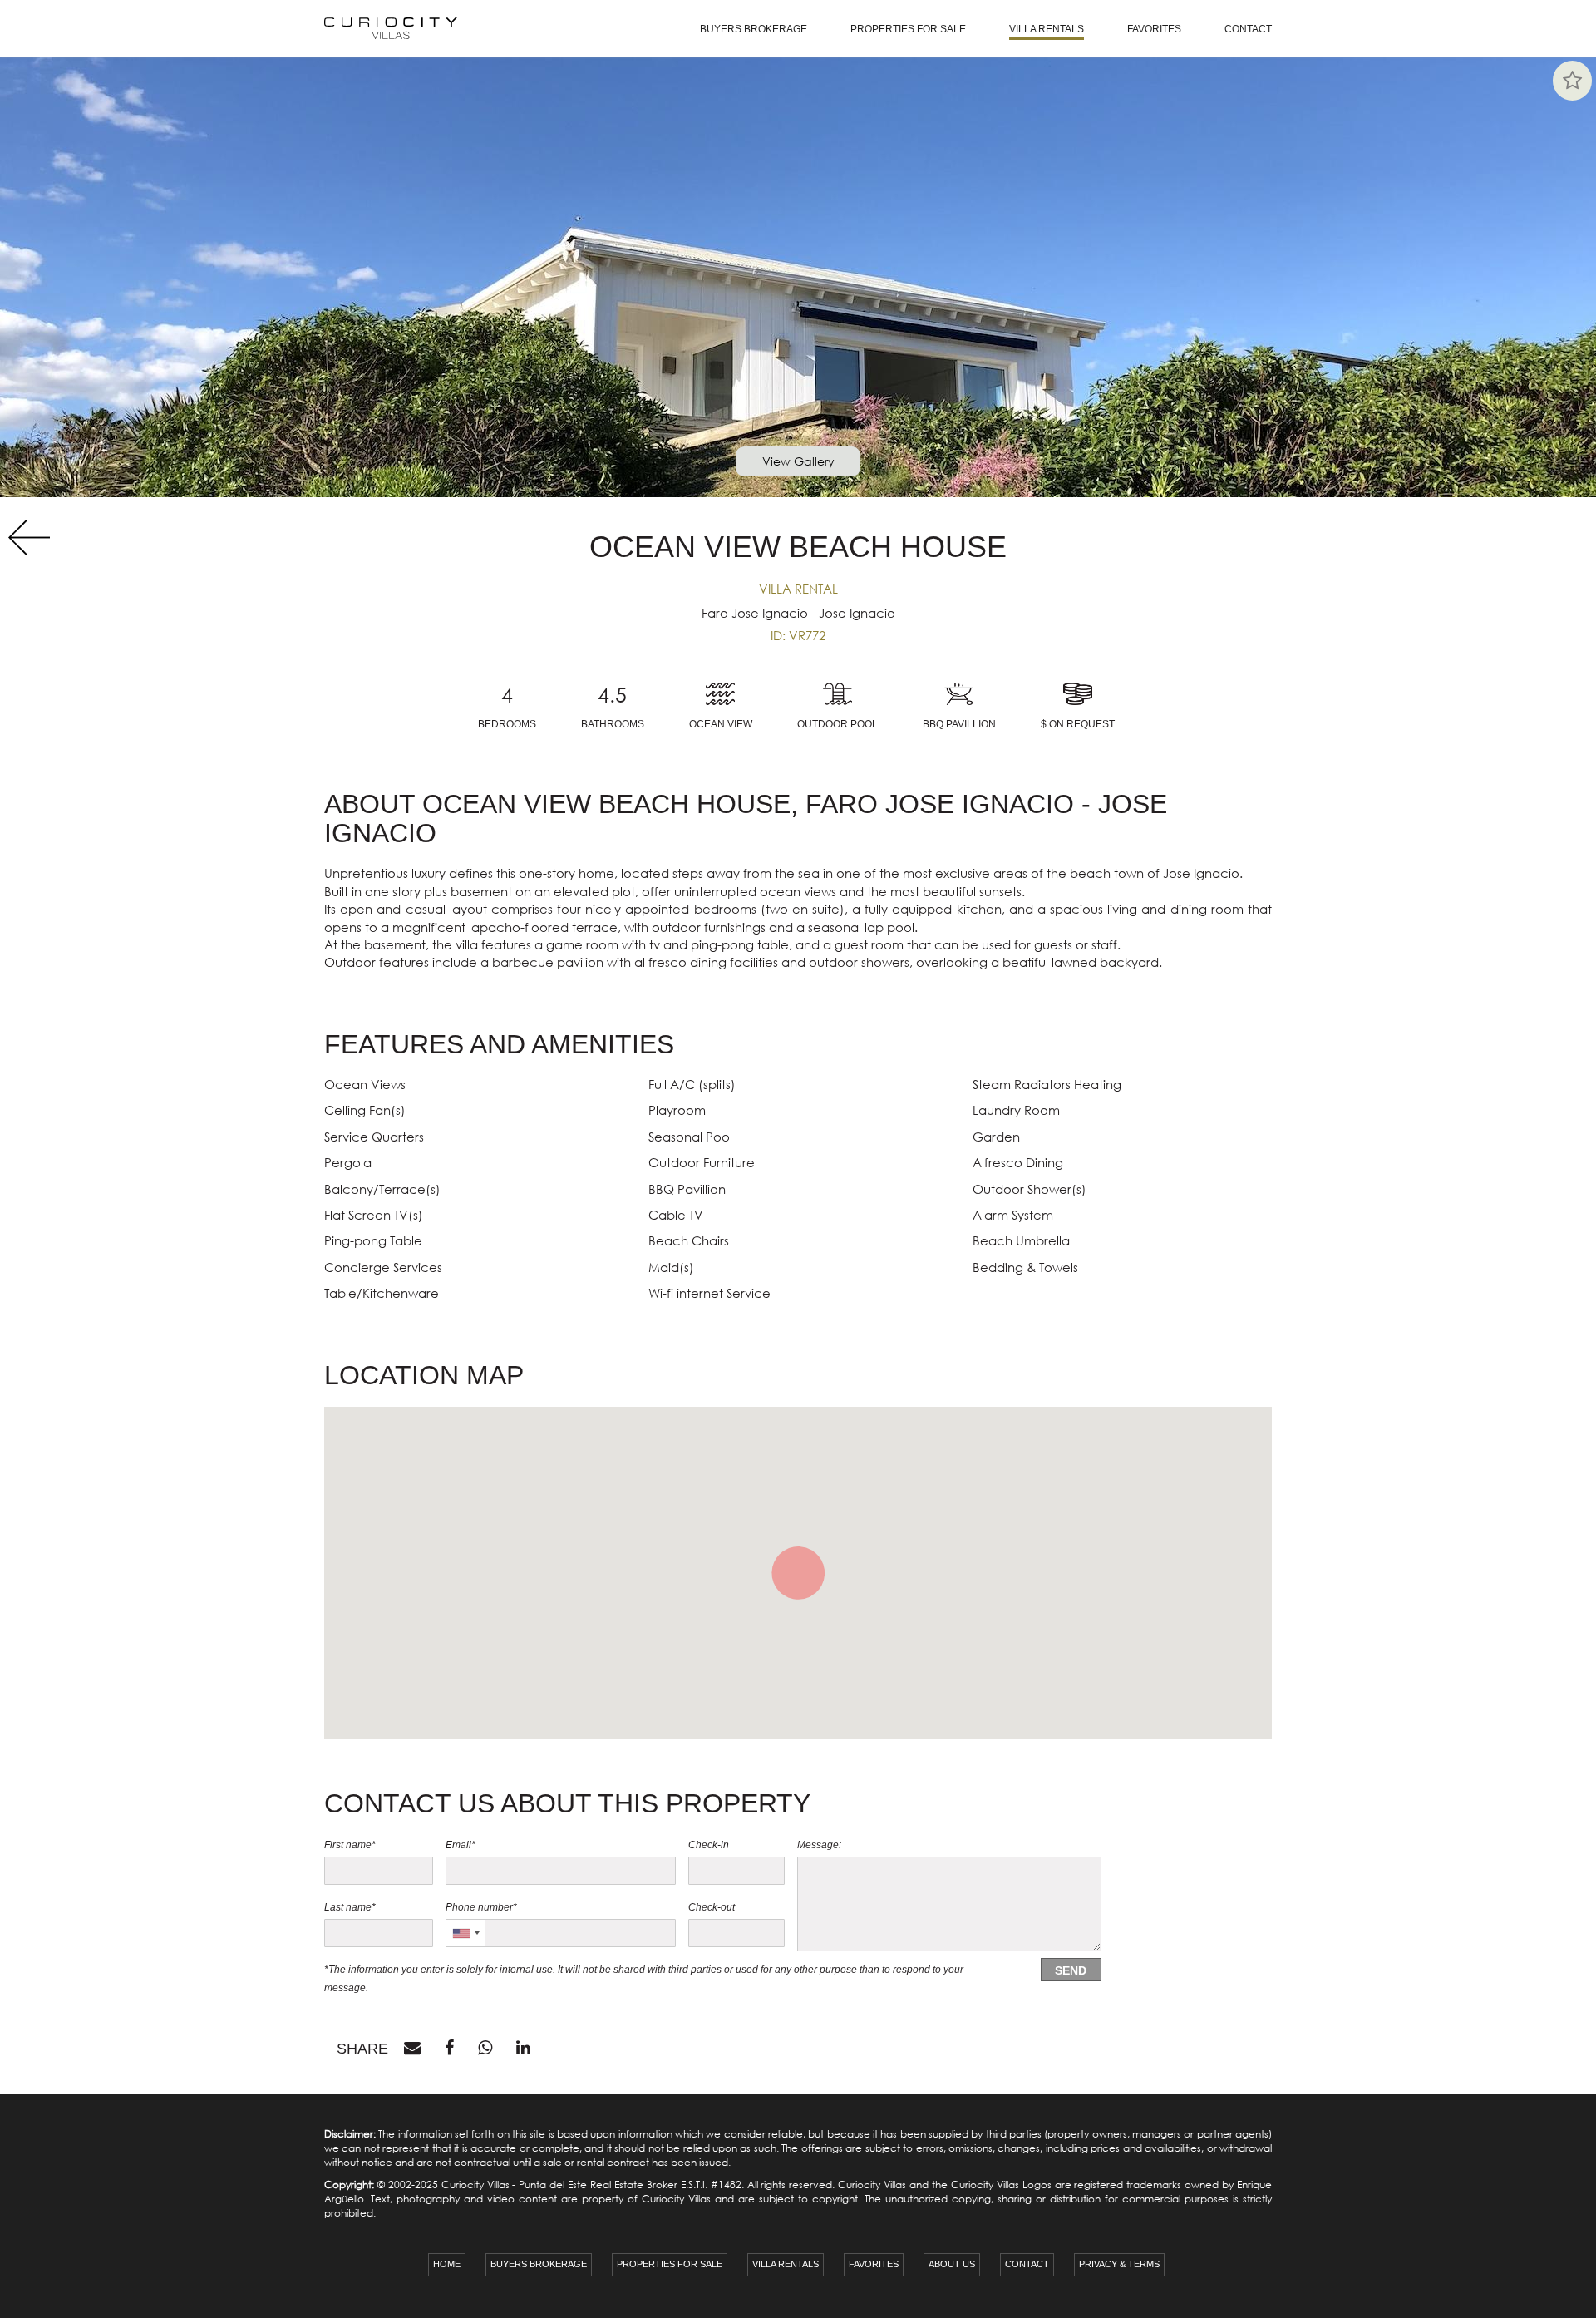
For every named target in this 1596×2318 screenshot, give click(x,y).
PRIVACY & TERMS (1119, 2264)
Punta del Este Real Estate (581, 2185)
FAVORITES (1154, 29)
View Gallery (798, 461)
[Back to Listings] (25, 538)
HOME (447, 2264)
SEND (1071, 1970)
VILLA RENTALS (1047, 29)
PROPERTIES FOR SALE (908, 29)
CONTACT (1248, 29)
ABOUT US (952, 2264)
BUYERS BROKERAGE (754, 29)
